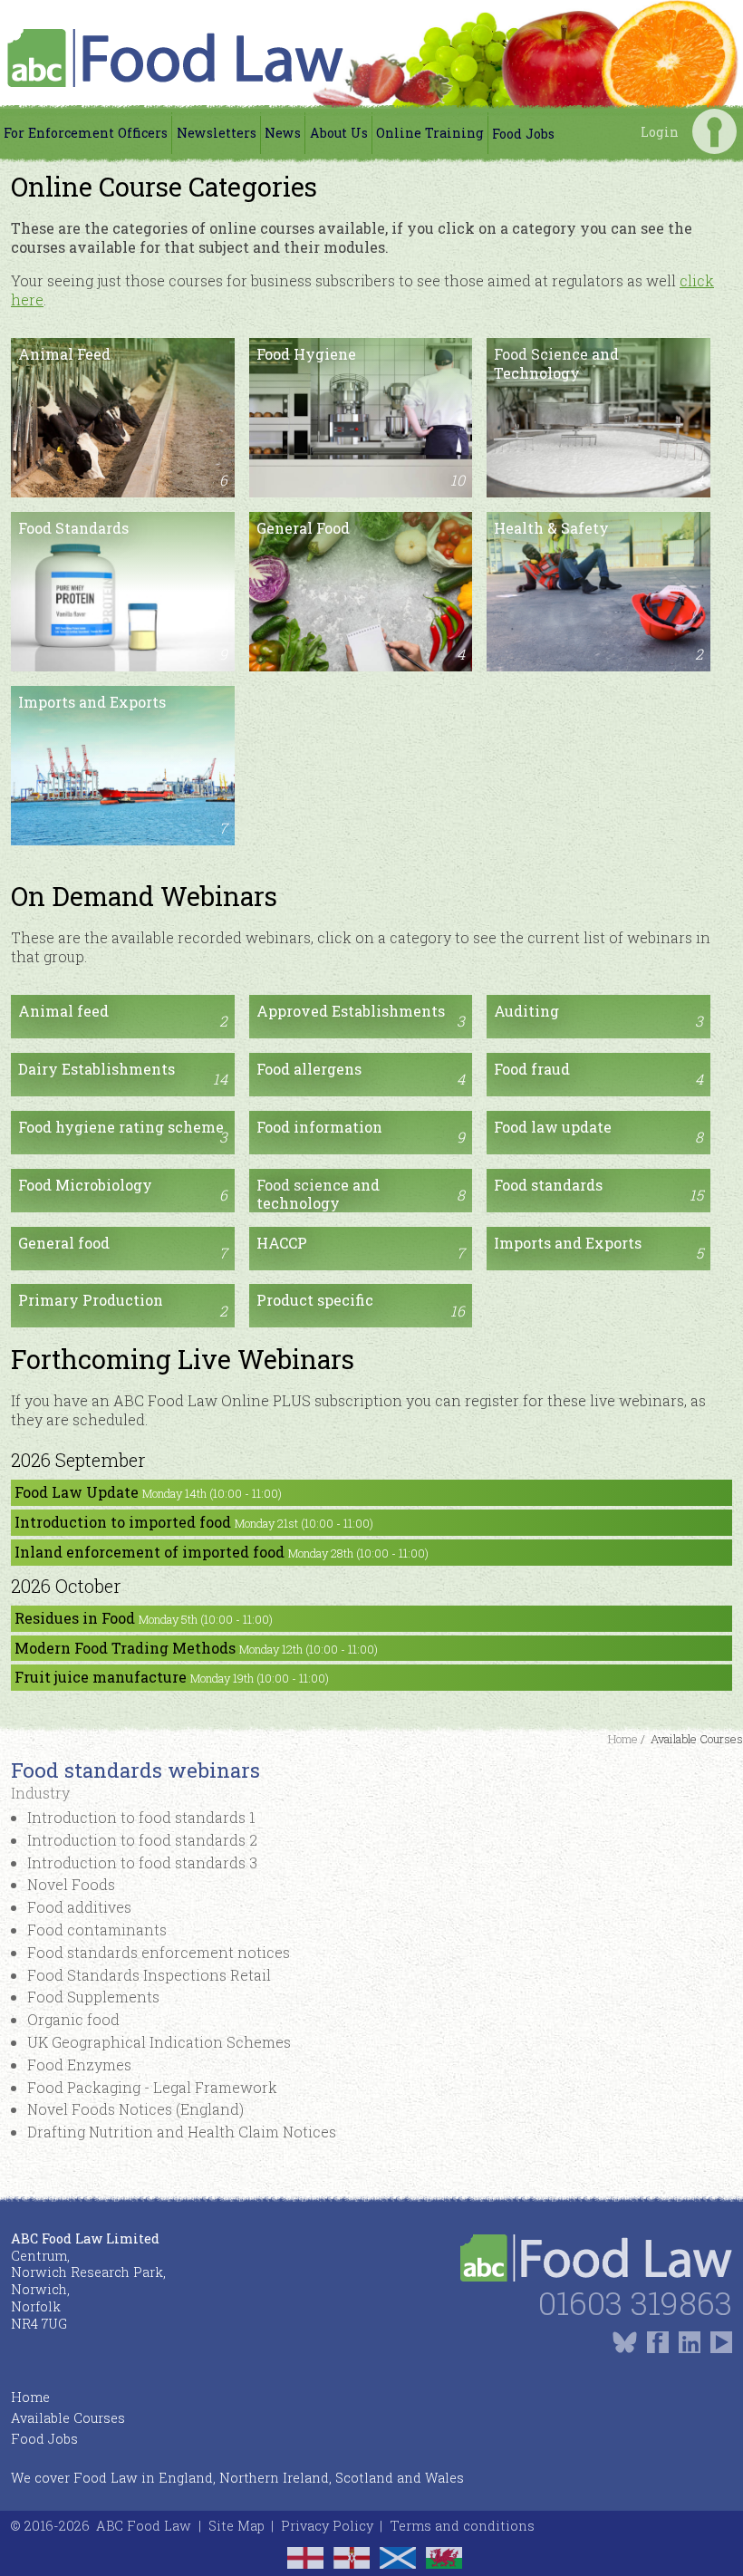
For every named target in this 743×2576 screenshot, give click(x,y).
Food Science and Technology (598, 417)
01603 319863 (635, 2303)
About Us (339, 133)
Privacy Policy (327, 2526)
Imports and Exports (123, 765)
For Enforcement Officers (86, 133)
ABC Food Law (144, 2526)
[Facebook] (658, 2342)
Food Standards (123, 591)
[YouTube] (721, 2342)
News (283, 133)
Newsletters (217, 133)
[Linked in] (690, 2342)
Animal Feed (123, 417)
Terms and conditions (462, 2526)
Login (714, 131)
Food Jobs (523, 134)
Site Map (236, 2526)
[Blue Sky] (625, 2342)
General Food (361, 591)
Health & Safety (598, 591)
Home (30, 2397)
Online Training (430, 133)
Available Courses (68, 2418)
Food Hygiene (361, 417)
